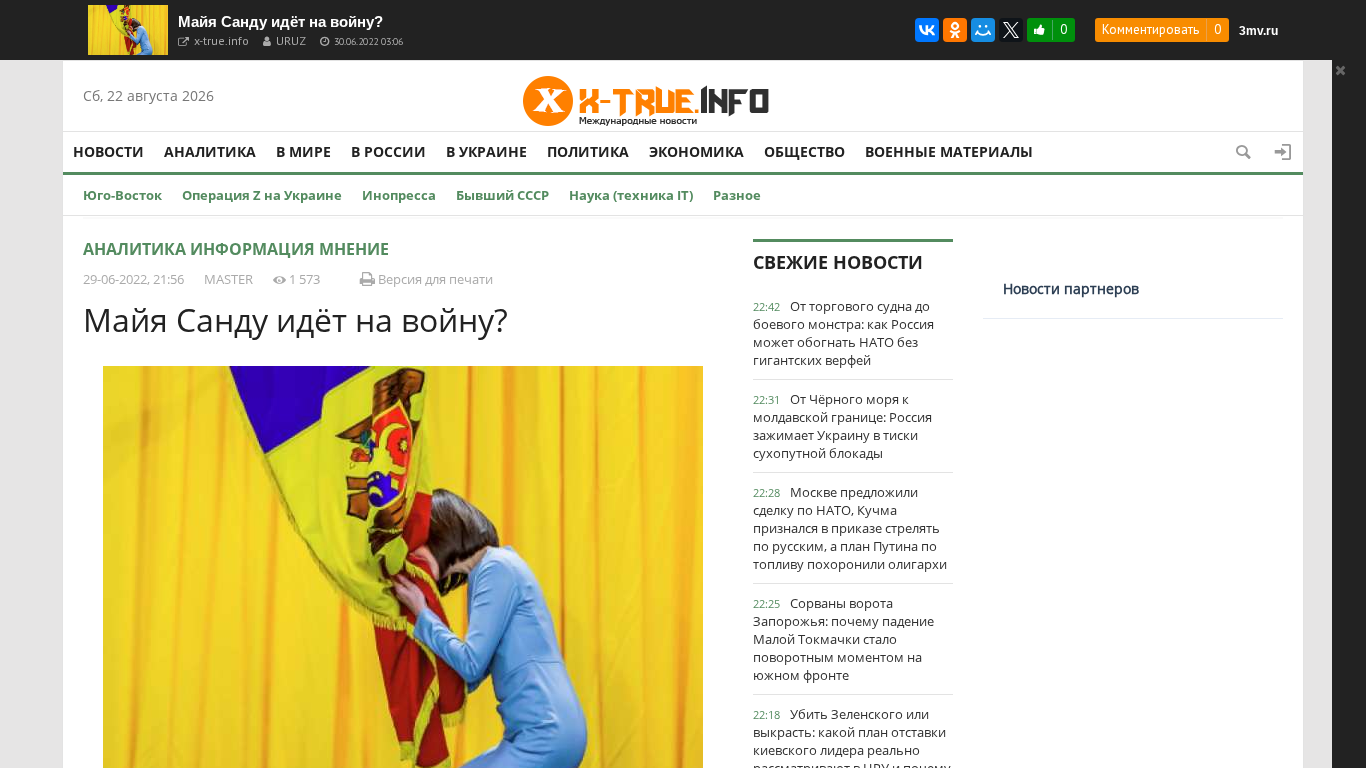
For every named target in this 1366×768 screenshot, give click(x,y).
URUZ (291, 40)
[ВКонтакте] (927, 30)
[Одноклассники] (955, 30)
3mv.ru (1258, 31)
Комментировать (1150, 29)
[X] (1011, 30)
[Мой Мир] (983, 30)
